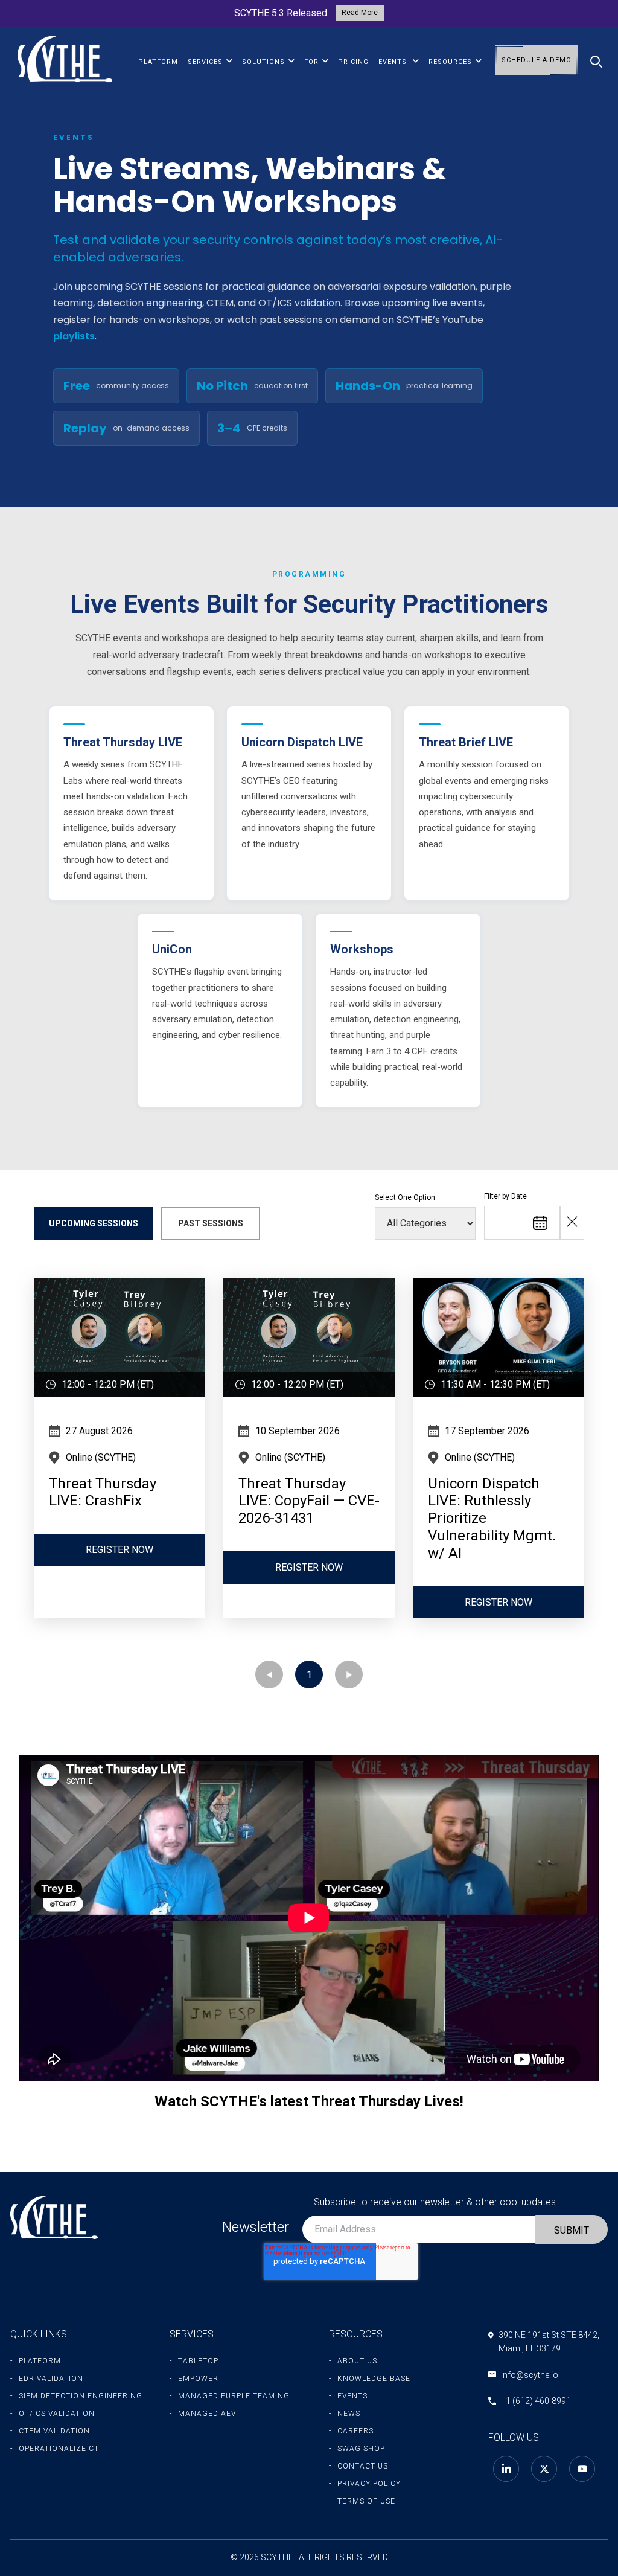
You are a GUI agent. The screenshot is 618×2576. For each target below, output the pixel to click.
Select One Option (405, 1197)
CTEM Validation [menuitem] (54, 2431)
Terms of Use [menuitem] (366, 2501)
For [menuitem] (311, 62)
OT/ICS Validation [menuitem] (57, 2414)
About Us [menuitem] (357, 2361)
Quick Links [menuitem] (39, 2334)
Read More (360, 13)
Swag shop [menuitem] (361, 2449)
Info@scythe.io (530, 2375)
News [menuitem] (349, 2414)
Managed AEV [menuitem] (207, 2414)
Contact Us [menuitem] (363, 2466)
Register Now (119, 1550)
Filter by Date (505, 1196)
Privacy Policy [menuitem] (369, 2484)
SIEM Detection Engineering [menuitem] (81, 2396)
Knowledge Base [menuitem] (374, 2379)
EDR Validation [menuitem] (51, 2379)
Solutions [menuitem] (263, 62)
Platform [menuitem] (158, 62)
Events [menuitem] (394, 62)
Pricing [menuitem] (353, 62)
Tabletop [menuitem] (198, 2361)
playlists (74, 336)
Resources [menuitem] (450, 62)
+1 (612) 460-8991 (536, 2401)
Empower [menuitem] (198, 2379)
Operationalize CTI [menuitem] (60, 2449)
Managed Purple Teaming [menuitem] (234, 2396)
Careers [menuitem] (355, 2431)
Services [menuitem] (205, 62)
